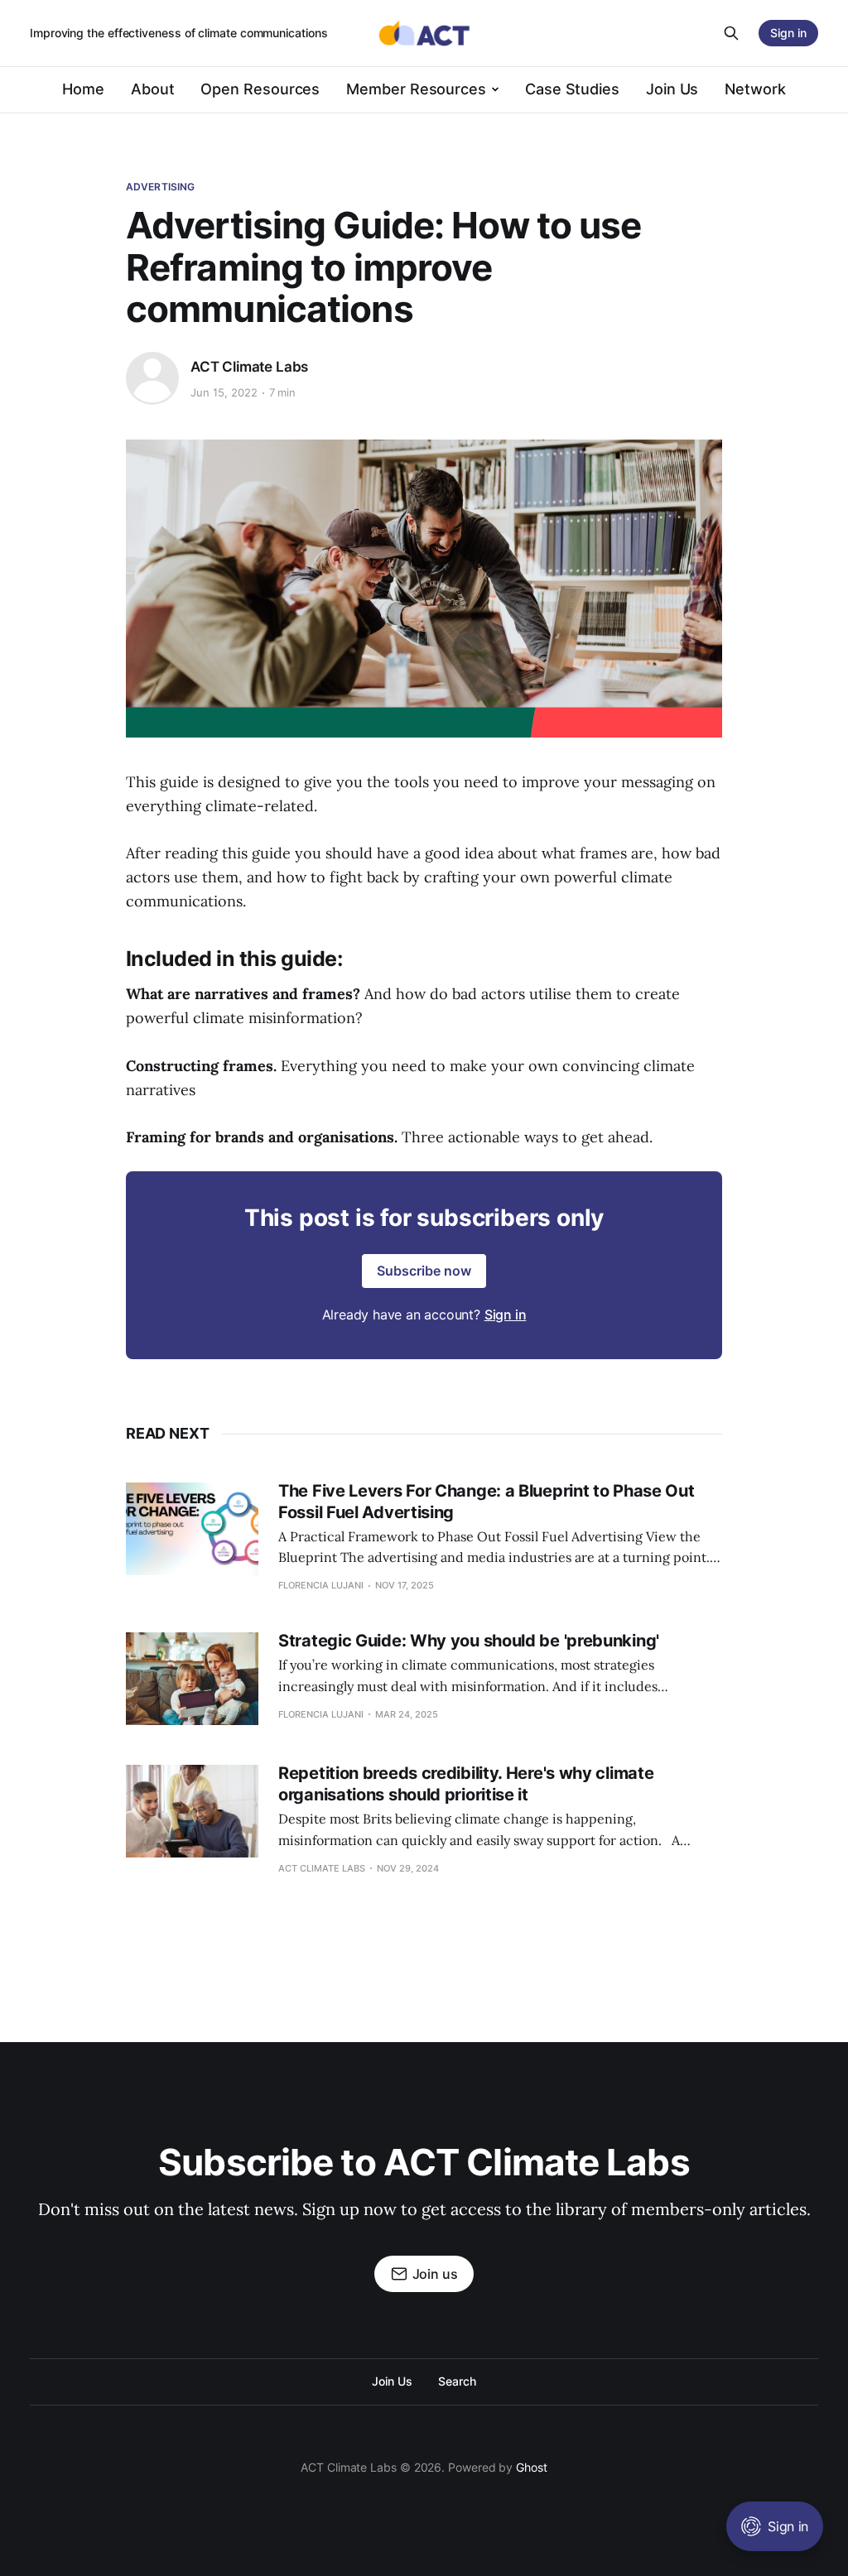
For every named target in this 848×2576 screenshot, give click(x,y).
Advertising (160, 187)
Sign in (506, 1314)
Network (755, 89)
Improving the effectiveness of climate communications (179, 33)
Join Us (672, 89)
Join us (435, 2274)
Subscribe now (424, 1271)
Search (457, 2381)
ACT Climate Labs (249, 367)
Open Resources (260, 89)
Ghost (532, 2467)
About (153, 89)
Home (83, 89)
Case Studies (572, 89)
